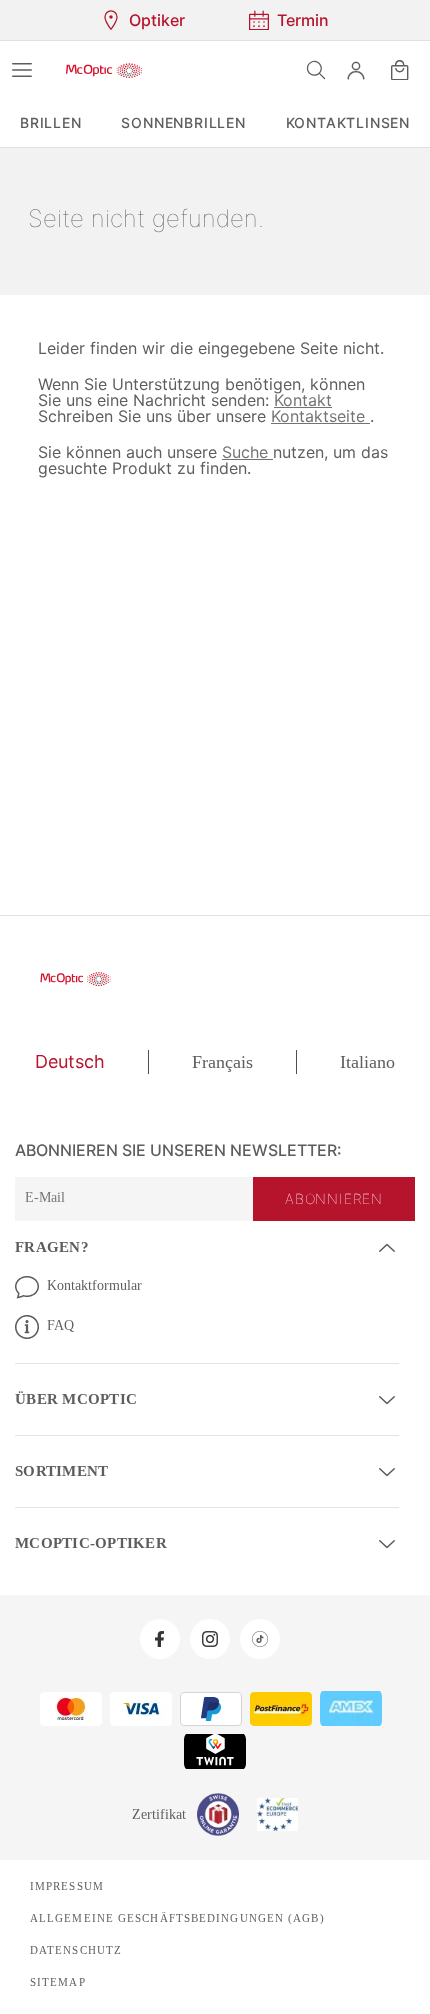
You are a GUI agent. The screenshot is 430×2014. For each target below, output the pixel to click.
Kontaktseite (235, 415)
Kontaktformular (98, 1285)
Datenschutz (75, 1946)
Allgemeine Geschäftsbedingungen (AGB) (169, 1914)
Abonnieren (336, 1199)
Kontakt (269, 399)
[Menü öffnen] (22, 70)
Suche (240, 451)
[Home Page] (104, 70)
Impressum (65, 1882)
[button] (356, 70)
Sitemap (56, 1978)
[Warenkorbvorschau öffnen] (400, 70)
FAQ (60, 1325)
